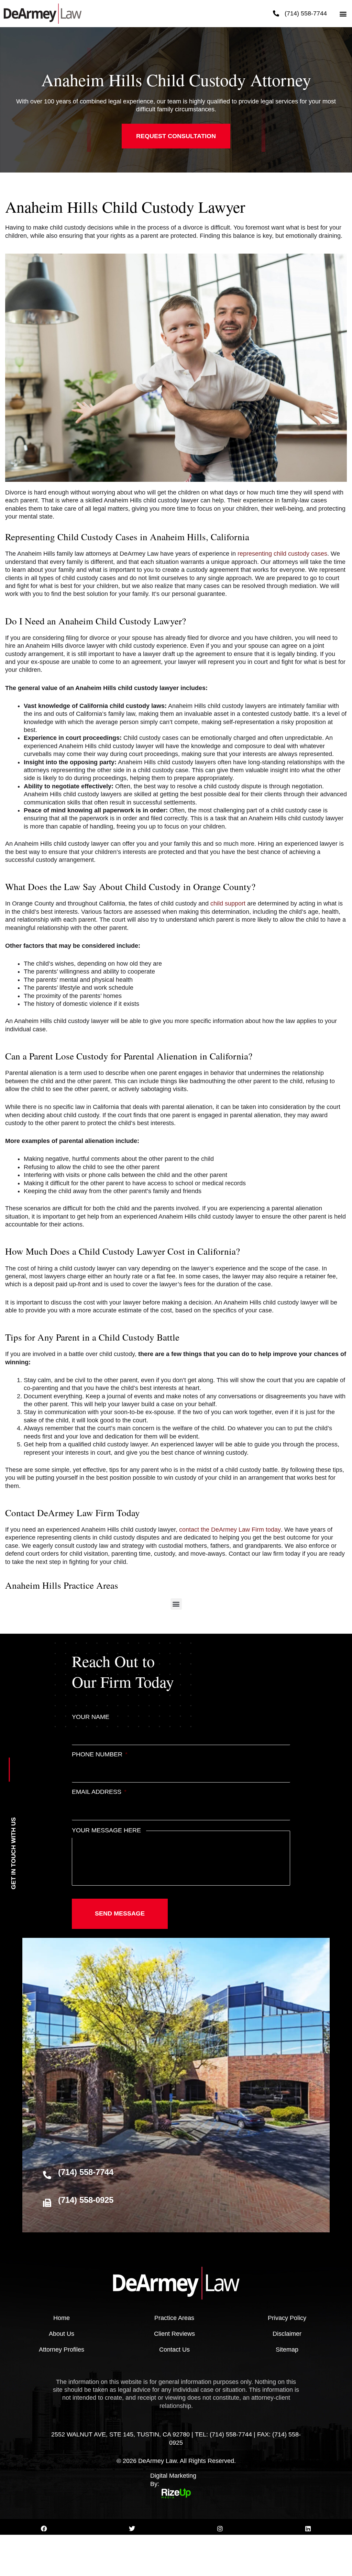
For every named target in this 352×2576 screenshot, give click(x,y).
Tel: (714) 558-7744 (223, 2434)
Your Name (91, 1717)
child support (228, 903)
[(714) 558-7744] (276, 13)
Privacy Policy (287, 2318)
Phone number (100, 1754)
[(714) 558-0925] (47, 2203)
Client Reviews (174, 2334)
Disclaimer (287, 2334)
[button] (343, 14)
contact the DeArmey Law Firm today (230, 1530)
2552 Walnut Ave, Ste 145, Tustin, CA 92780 (120, 2434)
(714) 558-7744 (306, 13)
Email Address (99, 1792)
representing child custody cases (282, 554)
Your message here (106, 1830)
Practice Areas (174, 2318)
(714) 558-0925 (86, 2200)
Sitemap (287, 2350)
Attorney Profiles (62, 2350)
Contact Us (174, 2350)
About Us (62, 2334)
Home (62, 2318)
